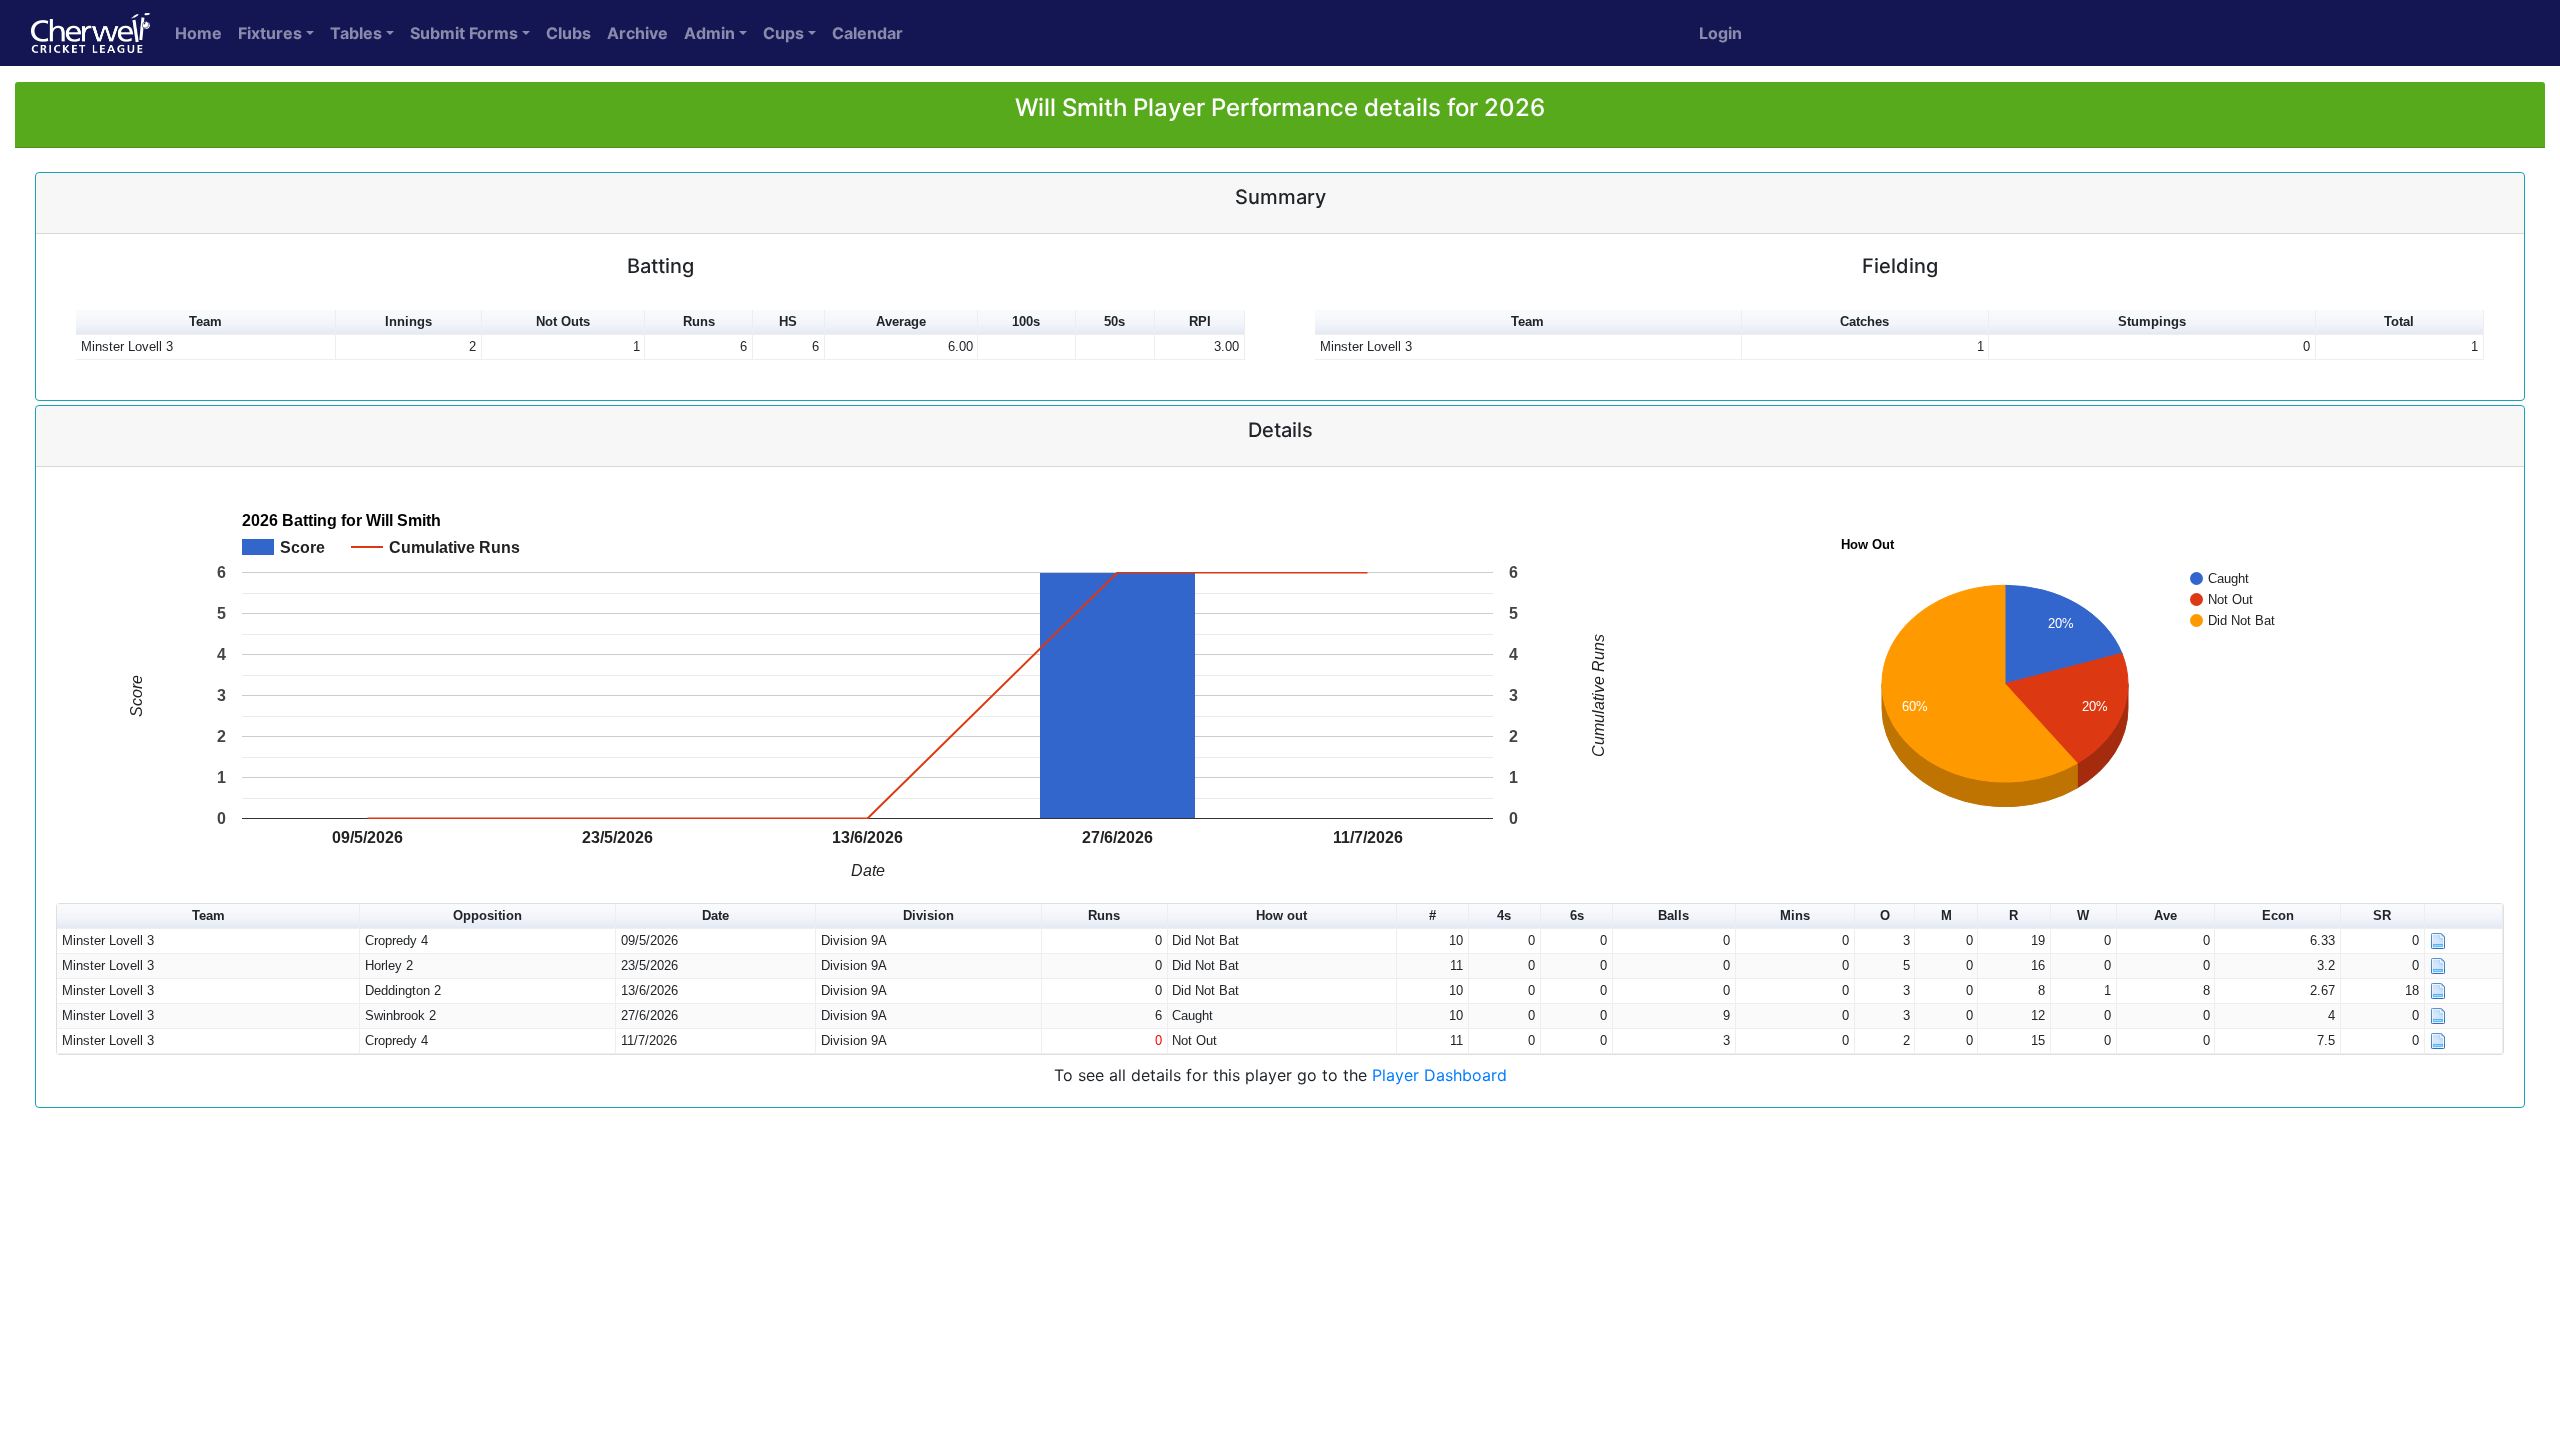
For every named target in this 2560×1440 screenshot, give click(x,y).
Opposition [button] (487, 915)
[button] (2464, 916)
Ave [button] (2165, 915)
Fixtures (270, 33)
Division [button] (928, 915)
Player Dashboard (1439, 1075)
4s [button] (1504, 915)
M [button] (1946, 915)
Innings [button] (408, 321)
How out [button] (1281, 915)
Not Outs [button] (563, 321)
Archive (637, 33)
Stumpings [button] (2152, 321)
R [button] (2013, 915)
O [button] (1885, 915)
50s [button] (1114, 321)
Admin (709, 33)
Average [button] (901, 321)
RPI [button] (1200, 321)
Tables (356, 33)
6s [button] (1577, 915)
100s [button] (1026, 321)
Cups (783, 33)
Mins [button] (1795, 915)
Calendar (867, 33)
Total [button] (2399, 321)
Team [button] (205, 321)
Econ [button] (2278, 915)
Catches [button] (1864, 321)
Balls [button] (1673, 915)
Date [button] (715, 915)
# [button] (1432, 915)
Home (198, 33)
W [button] (2083, 915)
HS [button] (788, 321)
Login (1720, 33)
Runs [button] (699, 321)
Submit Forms (464, 33)
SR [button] (2382, 915)
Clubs (568, 33)
